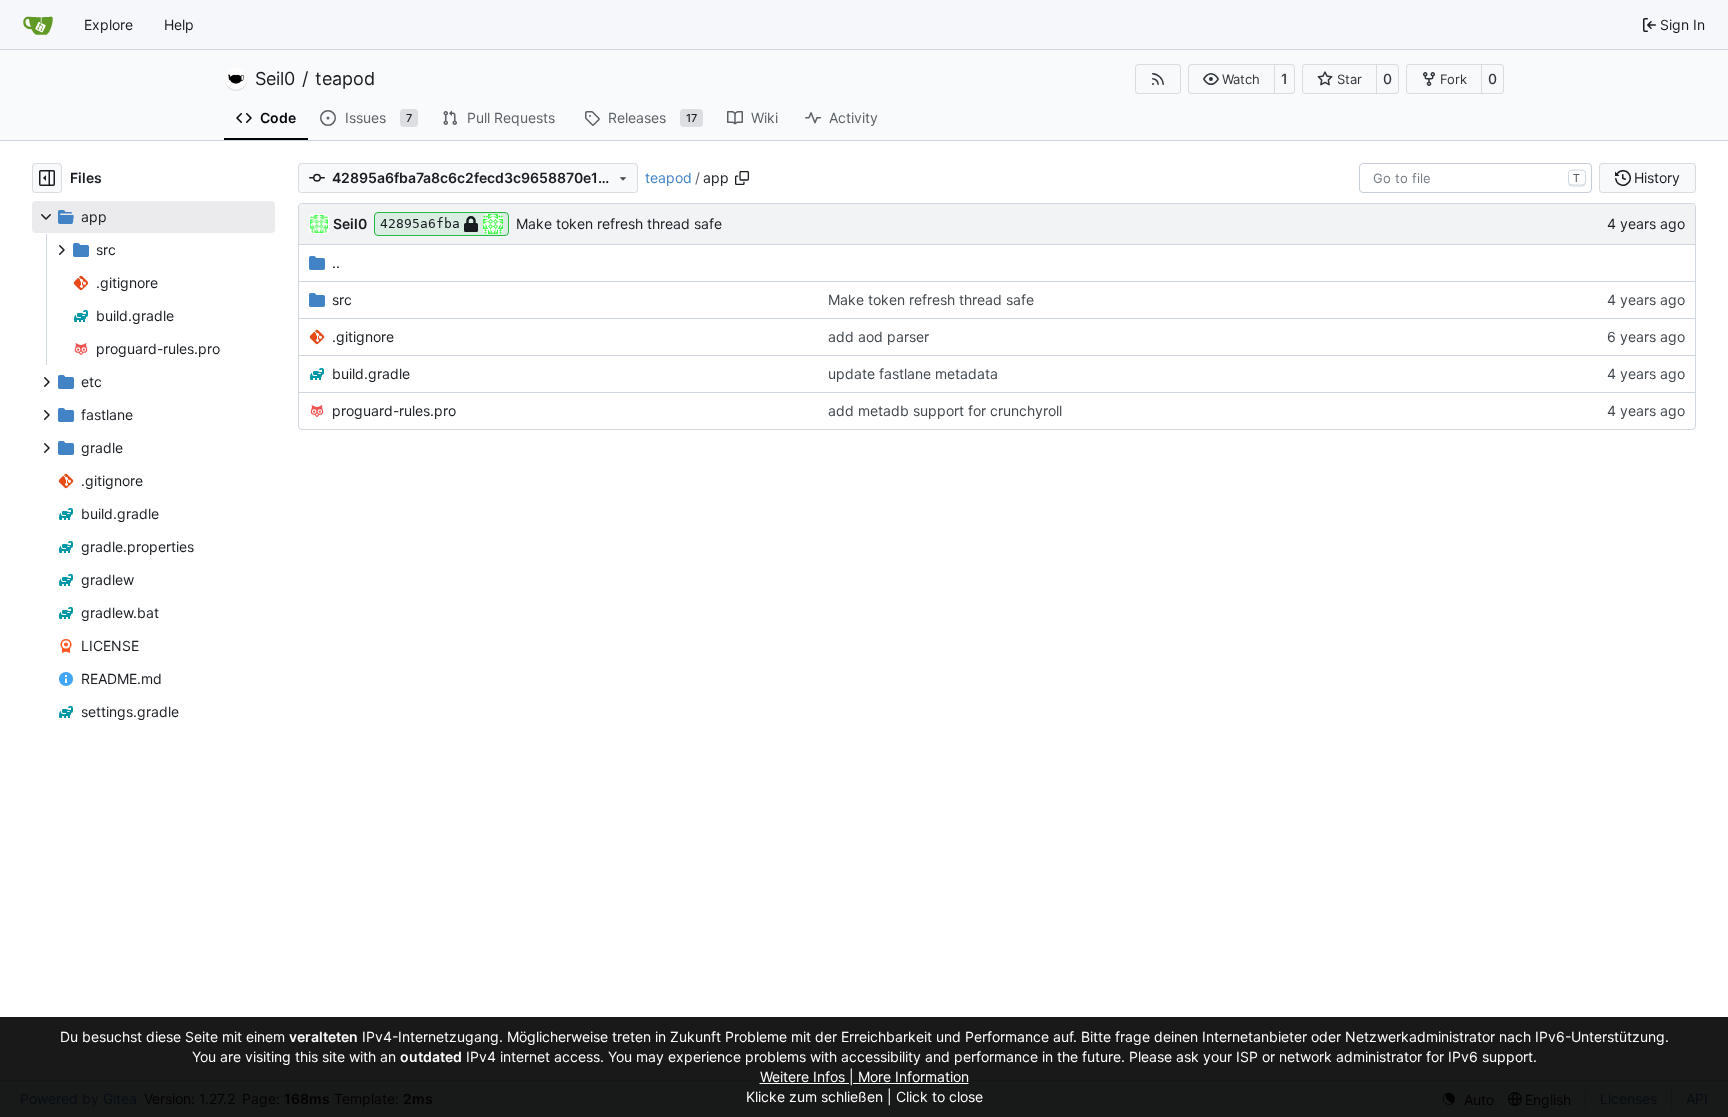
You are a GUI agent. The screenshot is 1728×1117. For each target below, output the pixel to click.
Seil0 (275, 79)
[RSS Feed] (1158, 79)
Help (179, 24)
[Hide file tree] (47, 178)
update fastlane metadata (913, 373)
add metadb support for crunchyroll (945, 410)
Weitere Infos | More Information (864, 1076)
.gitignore (363, 336)
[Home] (38, 25)
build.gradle (371, 373)
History (1657, 177)
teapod (345, 79)
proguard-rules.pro (394, 410)
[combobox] (1475, 178)
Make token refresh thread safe (619, 223)
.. (336, 262)
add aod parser (878, 336)
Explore (108, 24)
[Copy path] (742, 178)
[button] (1231, 79)
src (342, 299)
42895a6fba (420, 223)
